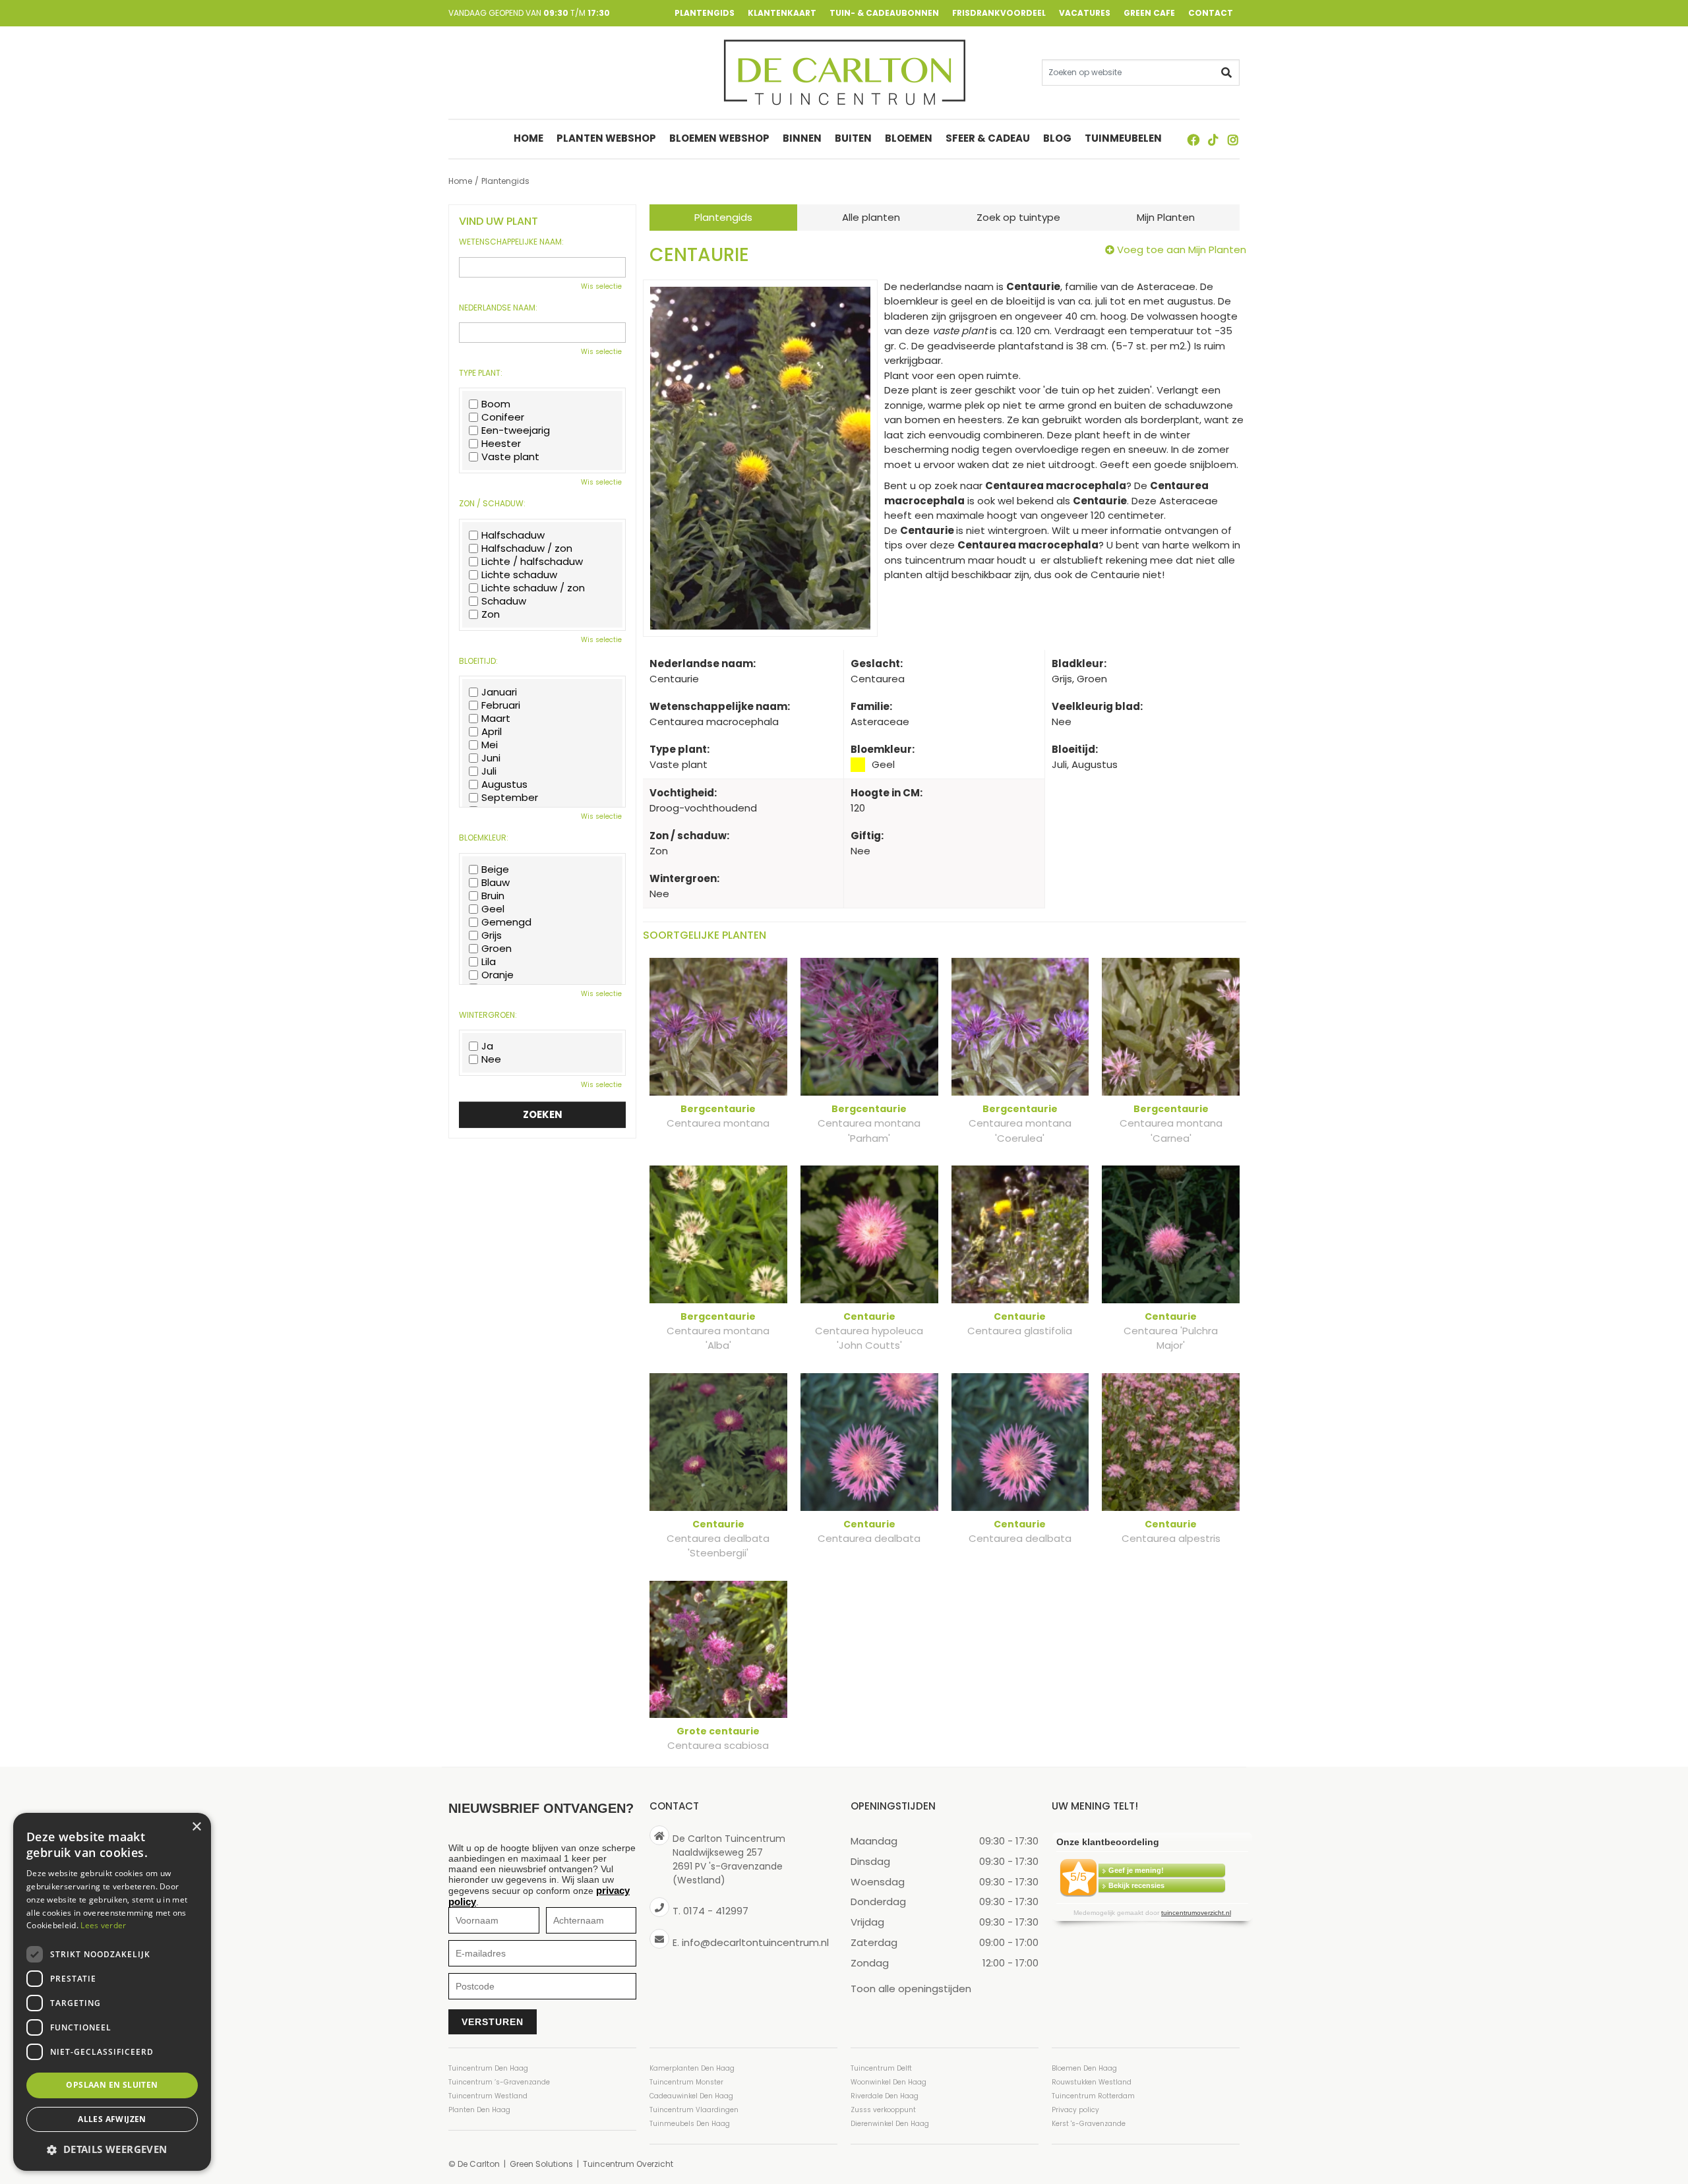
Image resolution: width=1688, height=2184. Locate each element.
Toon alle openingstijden (911, 1988)
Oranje (497, 975)
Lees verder (103, 1925)
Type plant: (481, 373)
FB (1193, 140)
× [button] (196, 1827)
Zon (491, 614)
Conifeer (503, 417)
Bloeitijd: (478, 661)
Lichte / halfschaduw (532, 562)
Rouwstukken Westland (1092, 2082)
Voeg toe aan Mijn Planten (1182, 250)
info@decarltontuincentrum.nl (755, 1942)
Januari (499, 692)
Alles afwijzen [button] (112, 2119)
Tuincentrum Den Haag (488, 2068)
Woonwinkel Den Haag (889, 2082)
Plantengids (723, 217)
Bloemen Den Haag (1084, 2068)
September (510, 798)
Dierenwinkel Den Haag (890, 2124)
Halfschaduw (513, 535)
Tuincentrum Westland (488, 2096)
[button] (112, 2149)
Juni (491, 758)
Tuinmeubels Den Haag (690, 2124)
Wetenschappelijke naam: (511, 242)
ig (1233, 140)
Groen (497, 949)
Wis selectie (601, 286)
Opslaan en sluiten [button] (112, 2085)
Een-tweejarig (516, 430)
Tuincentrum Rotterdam (1093, 2096)
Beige (495, 870)
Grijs (492, 935)
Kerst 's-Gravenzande (1089, 2124)
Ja (487, 1046)
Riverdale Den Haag (885, 2096)
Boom (496, 404)
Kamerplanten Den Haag (692, 2068)
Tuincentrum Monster (686, 2082)
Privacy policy (1075, 2110)
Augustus (504, 784)
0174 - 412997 (716, 1911)
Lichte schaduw (519, 575)
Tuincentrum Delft (881, 2068)
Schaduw (504, 601)
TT (1213, 140)
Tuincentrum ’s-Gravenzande (499, 2082)
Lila (489, 962)
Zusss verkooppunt (883, 2110)
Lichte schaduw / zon (533, 588)
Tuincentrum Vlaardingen (694, 2110)
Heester (501, 444)
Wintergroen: (488, 1015)
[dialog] (112, 1992)
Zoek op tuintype (1018, 217)
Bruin (493, 896)
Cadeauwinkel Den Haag (691, 2096)
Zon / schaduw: (492, 504)
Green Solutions (541, 2164)
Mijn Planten (1166, 217)
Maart (496, 719)
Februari (501, 705)
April (492, 732)
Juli (489, 771)
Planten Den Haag (479, 2110)
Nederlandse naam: (498, 308)
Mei (490, 745)
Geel (493, 909)
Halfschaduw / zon (527, 548)
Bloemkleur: (484, 838)
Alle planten (871, 217)
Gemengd (506, 922)
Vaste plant (510, 457)
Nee (491, 1059)
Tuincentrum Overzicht (628, 2164)
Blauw (496, 883)
